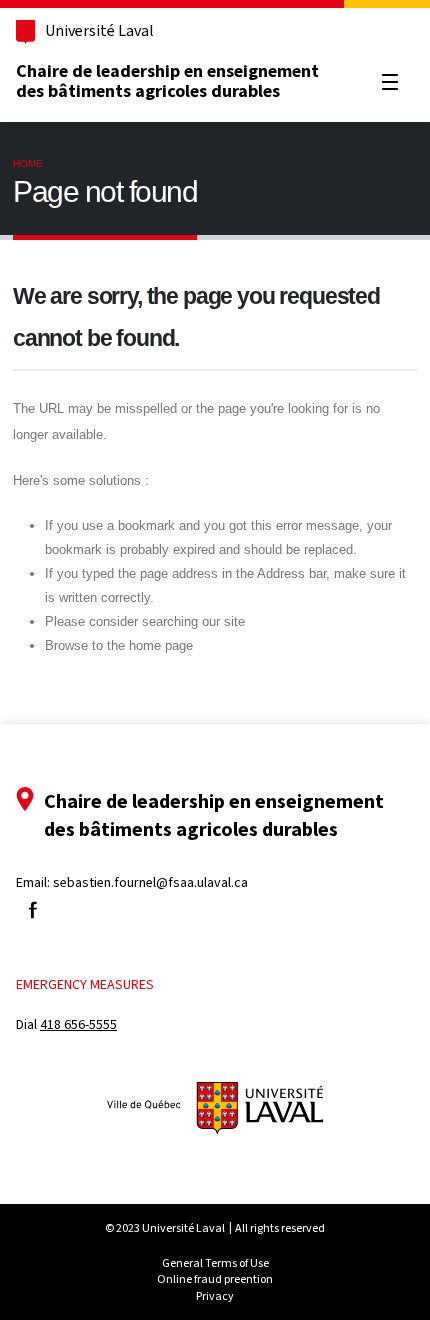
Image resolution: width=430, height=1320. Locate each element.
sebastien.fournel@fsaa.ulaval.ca (150, 882)
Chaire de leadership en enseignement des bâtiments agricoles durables (167, 81)
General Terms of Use (215, 1263)
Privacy (215, 1296)
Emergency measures (85, 984)
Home (28, 163)
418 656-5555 (78, 1024)
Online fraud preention (215, 1279)
